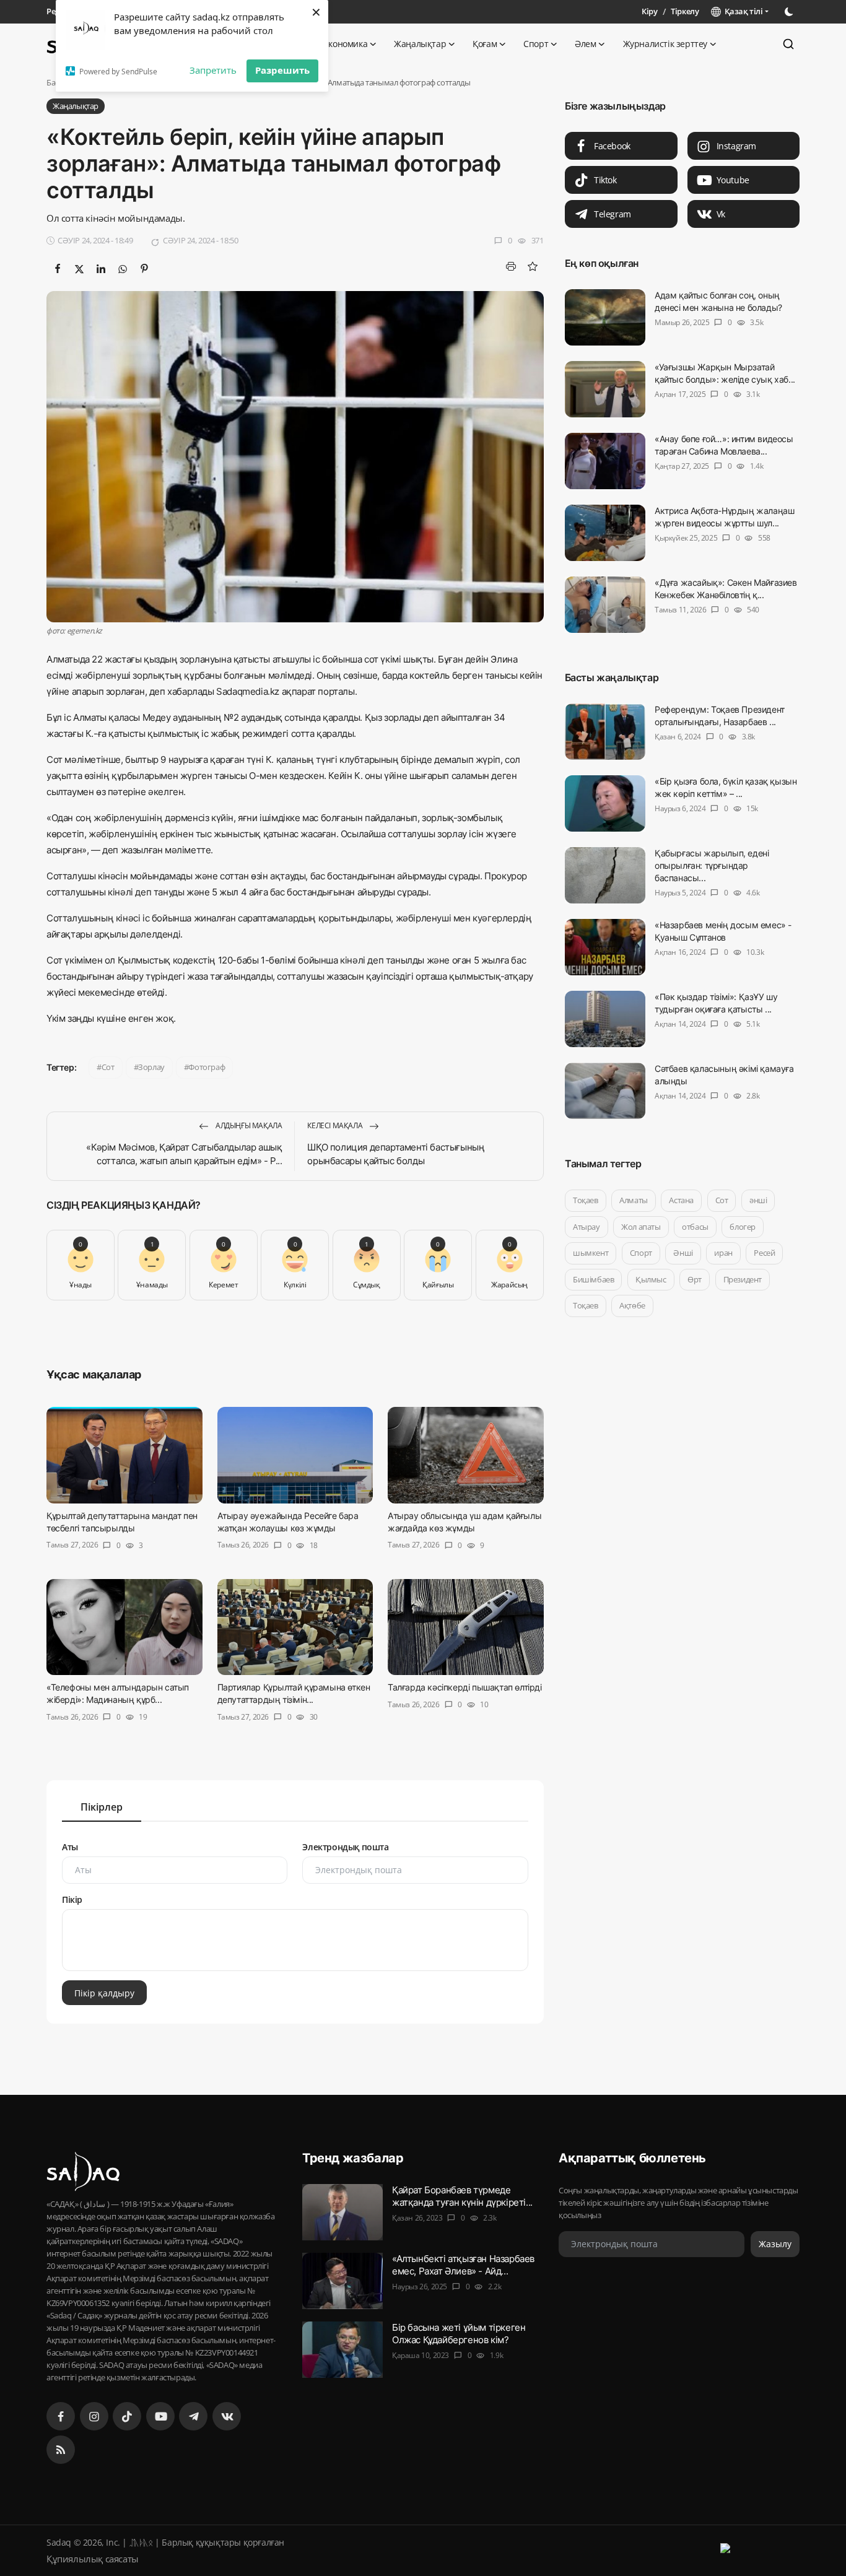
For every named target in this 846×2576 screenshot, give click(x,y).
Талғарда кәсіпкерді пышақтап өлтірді (465, 1687)
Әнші (683, 1253)
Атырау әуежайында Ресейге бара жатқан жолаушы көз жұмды (288, 1522)
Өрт (695, 1279)
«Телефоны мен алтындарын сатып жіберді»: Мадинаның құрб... (118, 1693)
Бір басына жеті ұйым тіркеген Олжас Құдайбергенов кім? (459, 2334)
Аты (70, 1847)
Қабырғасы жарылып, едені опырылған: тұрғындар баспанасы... (712, 865)
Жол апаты (641, 1227)
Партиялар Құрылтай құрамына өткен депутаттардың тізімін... (294, 1693)
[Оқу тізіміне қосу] (533, 266)
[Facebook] (61, 2416)
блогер (743, 1227)
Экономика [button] (345, 44)
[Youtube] (160, 2416)
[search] (788, 44)
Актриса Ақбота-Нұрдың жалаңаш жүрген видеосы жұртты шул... (724, 517)
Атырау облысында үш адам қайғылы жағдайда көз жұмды (464, 1522)
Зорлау (151, 1067)
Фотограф (207, 1067)
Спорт (640, 1253)
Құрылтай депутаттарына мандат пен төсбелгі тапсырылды (122, 1522)
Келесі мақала (335, 1125)
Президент (742, 1279)
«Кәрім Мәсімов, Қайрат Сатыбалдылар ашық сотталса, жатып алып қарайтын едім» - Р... (184, 1154)
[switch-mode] (790, 12)
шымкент (591, 1253)
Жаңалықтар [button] (420, 44)
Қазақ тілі (742, 11)
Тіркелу (685, 11)
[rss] (61, 2450)
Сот (108, 1067)
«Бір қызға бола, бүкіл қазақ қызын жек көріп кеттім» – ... (726, 787)
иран (723, 1253)
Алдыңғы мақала (248, 1125)
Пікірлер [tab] (102, 1807)
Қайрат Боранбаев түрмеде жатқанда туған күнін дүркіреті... (462, 2196)
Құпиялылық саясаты (93, 2559)
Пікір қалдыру (104, 1993)
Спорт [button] (536, 44)
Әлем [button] (585, 44)
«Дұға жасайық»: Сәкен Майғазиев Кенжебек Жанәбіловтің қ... (726, 589)
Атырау (587, 1227)
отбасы (695, 1227)
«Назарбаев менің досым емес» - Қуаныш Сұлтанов (723, 931)
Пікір (72, 1899)
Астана (681, 1200)
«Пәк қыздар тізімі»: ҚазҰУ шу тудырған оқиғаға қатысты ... (716, 1003)
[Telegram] (193, 2416)
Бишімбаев (593, 1279)
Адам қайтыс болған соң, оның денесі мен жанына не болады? (718, 301)
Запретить (213, 70)
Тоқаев (586, 1200)
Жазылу (775, 2244)
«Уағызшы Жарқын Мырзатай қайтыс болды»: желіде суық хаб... (725, 373)
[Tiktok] (127, 2416)
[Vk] (227, 2416)
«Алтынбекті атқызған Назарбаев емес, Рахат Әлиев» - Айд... (463, 2265)
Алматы (634, 1200)
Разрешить (282, 70)
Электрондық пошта (345, 1847)
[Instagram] (94, 2416)
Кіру (649, 11)
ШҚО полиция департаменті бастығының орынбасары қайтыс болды (396, 1154)
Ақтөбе (632, 1305)
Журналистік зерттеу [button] (665, 44)
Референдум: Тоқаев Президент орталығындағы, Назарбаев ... (720, 716)
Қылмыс (651, 1279)
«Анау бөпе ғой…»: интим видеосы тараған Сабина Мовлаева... (724, 445)
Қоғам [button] (485, 44)
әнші (758, 1200)
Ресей (764, 1253)
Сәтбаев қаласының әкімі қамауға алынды (724, 1075)
